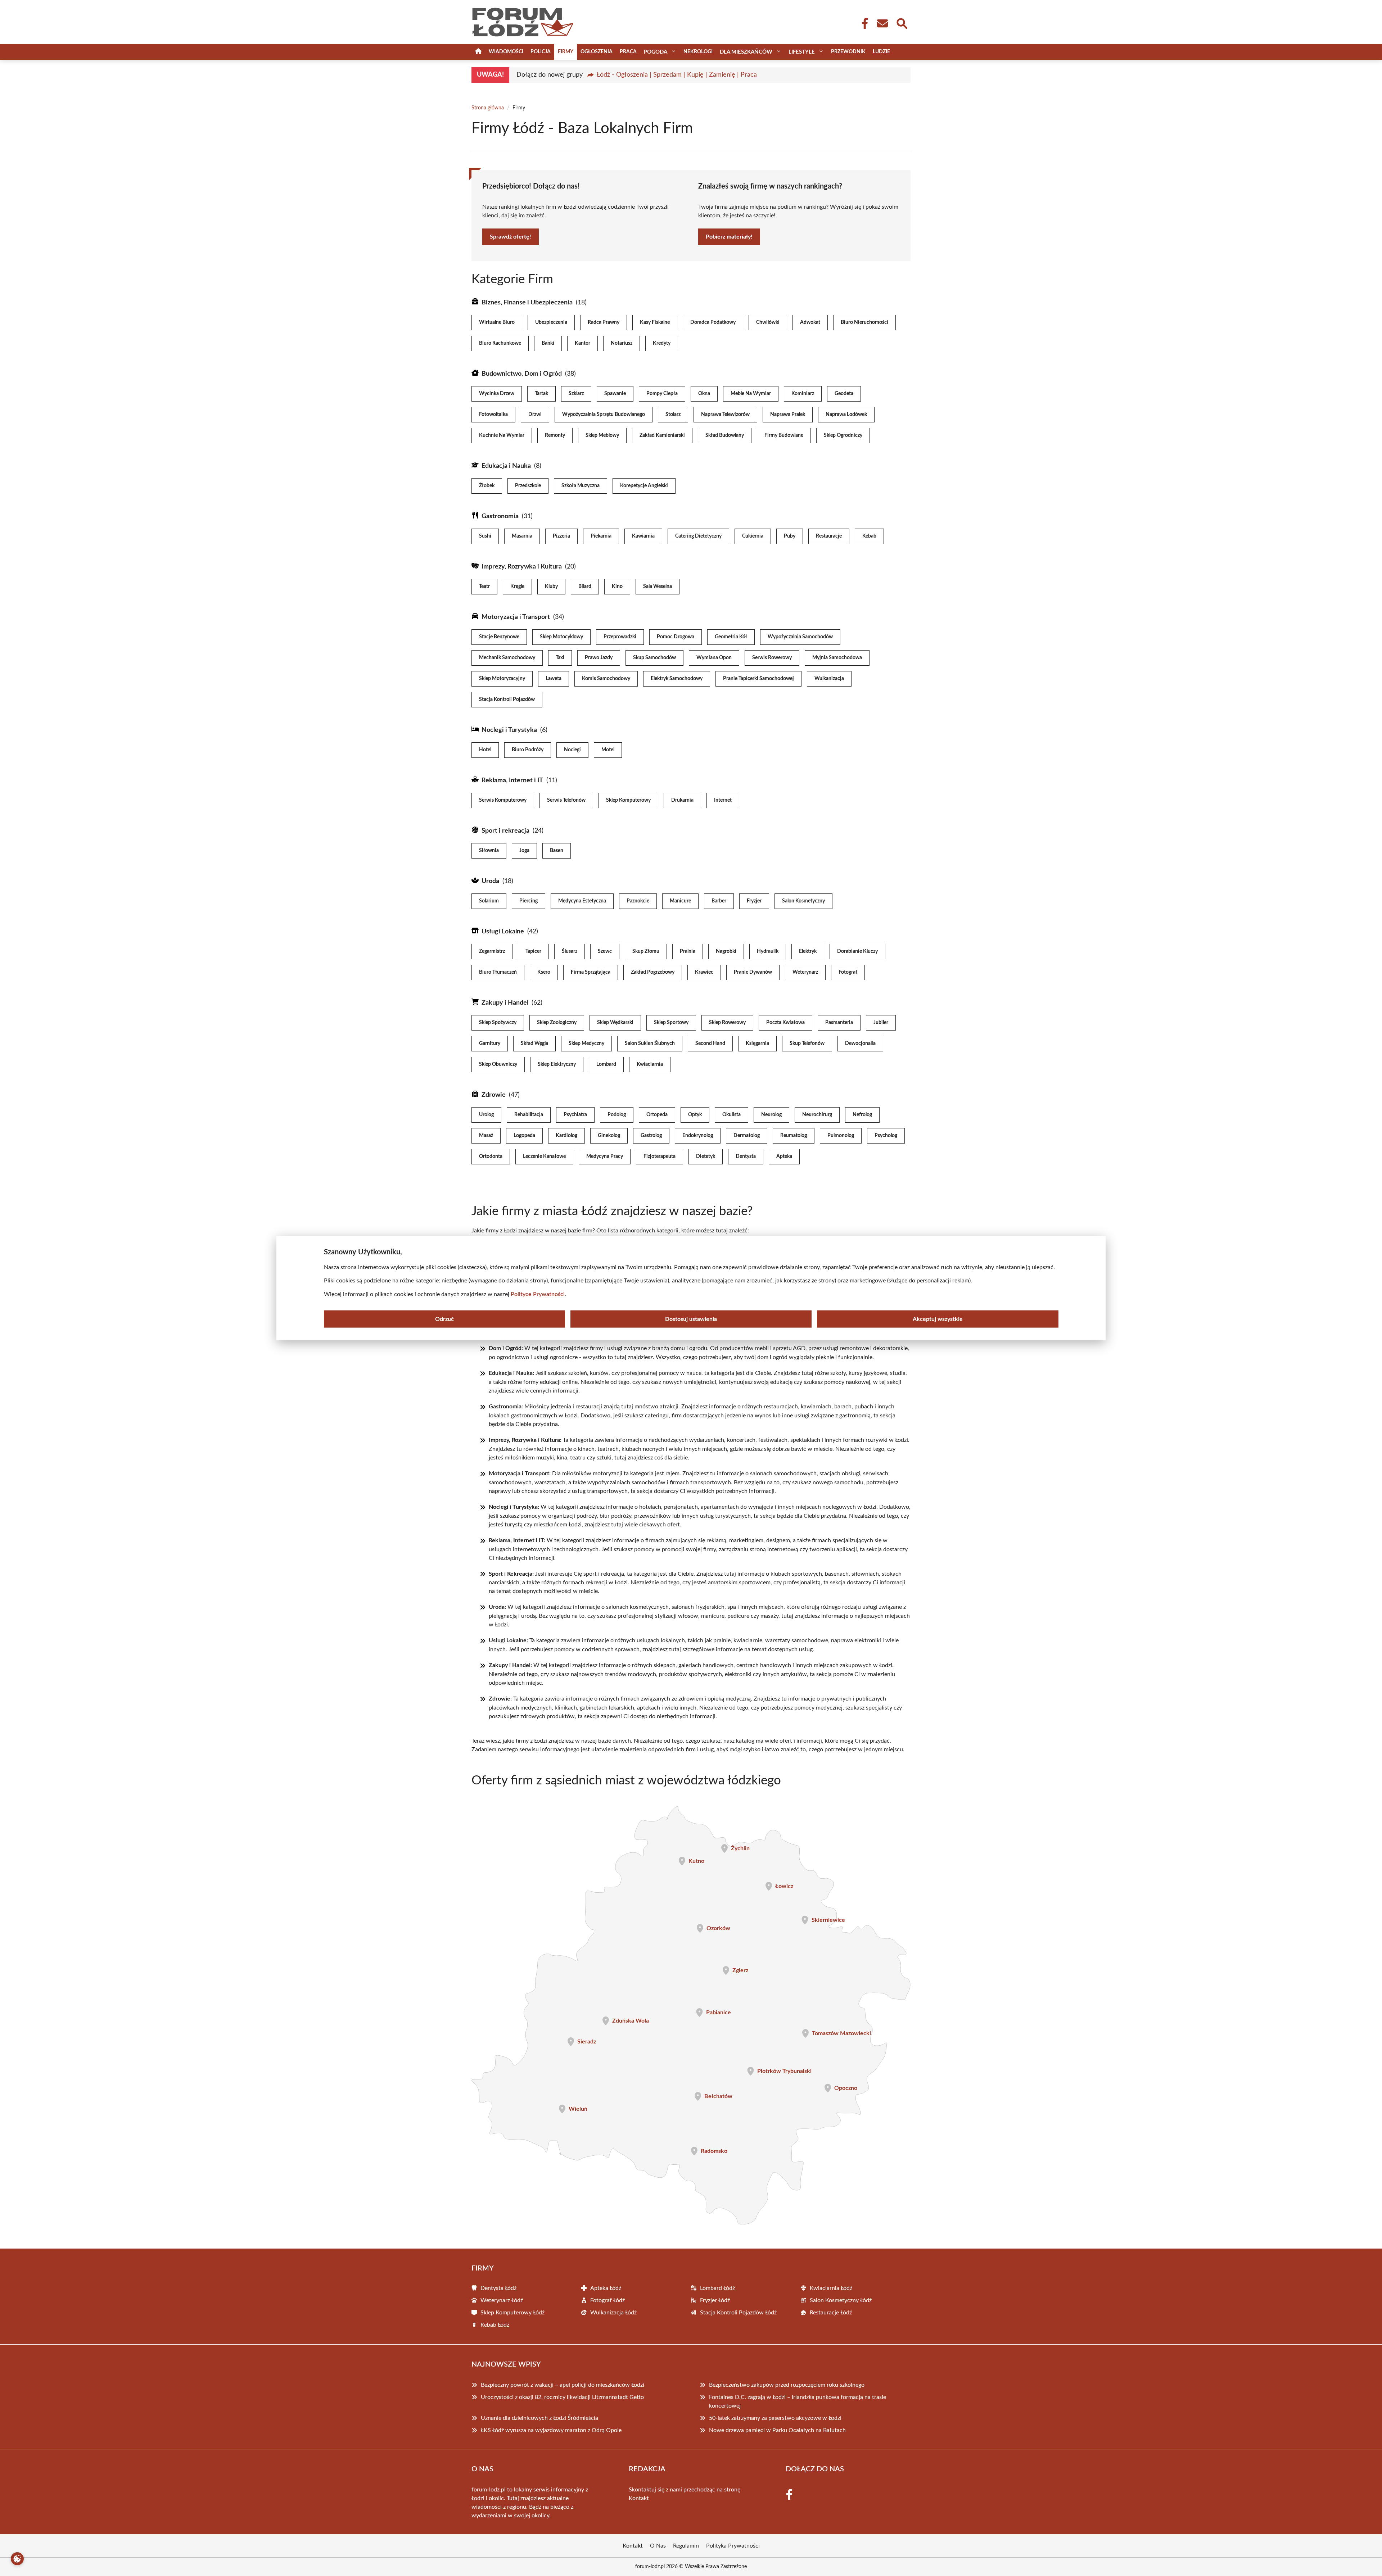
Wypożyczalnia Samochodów (800, 637)
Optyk (695, 1115)
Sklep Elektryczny (557, 1064)
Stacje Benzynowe (499, 637)
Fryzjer (754, 901)
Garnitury (490, 1043)
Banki (548, 343)
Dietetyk (706, 1156)
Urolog (486, 1115)
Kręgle (517, 587)
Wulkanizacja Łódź (613, 2313)
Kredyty (662, 343)
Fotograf (848, 972)
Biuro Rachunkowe (500, 343)
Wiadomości (506, 52)
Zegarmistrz (492, 951)
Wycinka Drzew (497, 394)
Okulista (731, 1115)
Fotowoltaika (493, 415)
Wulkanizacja (829, 679)
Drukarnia (682, 800)
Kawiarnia (643, 536)
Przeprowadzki (620, 637)
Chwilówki (768, 322)
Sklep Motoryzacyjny (502, 679)
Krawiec (704, 972)
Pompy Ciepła (662, 394)
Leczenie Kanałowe (544, 1156)
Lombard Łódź (717, 2288)
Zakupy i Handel (505, 1003)
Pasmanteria (839, 1023)
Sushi (485, 536)
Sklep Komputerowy (628, 800)
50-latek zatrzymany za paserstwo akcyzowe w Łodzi (775, 2418)
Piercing (529, 901)
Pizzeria (561, 536)
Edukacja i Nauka (506, 466)
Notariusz (622, 343)
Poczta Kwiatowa (785, 1023)
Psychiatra (575, 1115)
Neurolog (771, 1115)
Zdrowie (494, 1095)
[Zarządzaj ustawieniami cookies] (17, 2559)
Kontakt (639, 2498)
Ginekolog (609, 1136)
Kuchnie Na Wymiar (502, 435)
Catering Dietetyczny (698, 536)
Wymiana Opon (714, 658)
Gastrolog (651, 1136)
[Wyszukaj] (902, 23)
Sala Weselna (658, 587)
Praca (628, 52)
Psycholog (886, 1136)
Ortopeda (657, 1115)
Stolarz (673, 415)
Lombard (606, 1064)
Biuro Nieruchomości (864, 322)
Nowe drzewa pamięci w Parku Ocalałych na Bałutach (777, 2430)
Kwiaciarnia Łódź (831, 2288)
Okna (704, 394)
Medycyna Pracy (605, 1156)
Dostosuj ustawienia (691, 1319)
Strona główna (488, 108)
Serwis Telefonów (566, 800)
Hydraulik (768, 951)
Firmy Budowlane (784, 435)
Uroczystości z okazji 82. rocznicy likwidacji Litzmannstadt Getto (562, 2397)
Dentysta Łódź (498, 2288)
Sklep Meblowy (602, 435)
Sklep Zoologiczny (557, 1023)
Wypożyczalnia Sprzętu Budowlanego (604, 415)
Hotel (485, 750)
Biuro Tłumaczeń (498, 972)
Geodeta (844, 394)
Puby (790, 536)
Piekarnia (601, 536)
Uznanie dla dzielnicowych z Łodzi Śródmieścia (539, 2418)
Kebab (869, 536)
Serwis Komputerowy (503, 800)
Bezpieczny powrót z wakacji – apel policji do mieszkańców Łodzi (563, 2385)
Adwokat (810, 322)
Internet (723, 800)
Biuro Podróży (528, 750)
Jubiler (881, 1023)
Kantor (582, 343)
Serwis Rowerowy (772, 658)
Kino (617, 587)
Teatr (484, 587)
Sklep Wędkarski (615, 1023)
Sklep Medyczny (586, 1043)
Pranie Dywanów (753, 972)
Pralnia (688, 951)
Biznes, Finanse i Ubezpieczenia (527, 303)
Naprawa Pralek (788, 415)
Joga (524, 851)
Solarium (489, 901)
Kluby (551, 587)
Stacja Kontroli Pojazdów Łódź (738, 2313)
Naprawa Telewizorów (725, 415)
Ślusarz (570, 951)
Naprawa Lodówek (846, 415)
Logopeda (524, 1136)
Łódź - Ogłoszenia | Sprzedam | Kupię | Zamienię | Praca (677, 75)
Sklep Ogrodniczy (843, 435)
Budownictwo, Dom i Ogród (522, 374)
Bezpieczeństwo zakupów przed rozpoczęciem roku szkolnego (787, 2385)
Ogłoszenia (597, 52)
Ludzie (881, 52)
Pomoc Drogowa (676, 637)
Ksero (544, 972)
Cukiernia (753, 536)
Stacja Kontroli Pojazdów (507, 700)
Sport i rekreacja (505, 831)
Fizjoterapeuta (660, 1156)
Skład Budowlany (725, 435)
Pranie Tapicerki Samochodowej (758, 679)
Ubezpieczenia (551, 322)
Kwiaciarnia (650, 1064)
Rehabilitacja (529, 1115)
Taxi (560, 658)
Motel (608, 750)
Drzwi (535, 415)
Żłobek (487, 486)
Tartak (541, 394)
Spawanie (615, 394)
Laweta (554, 679)
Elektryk (808, 951)
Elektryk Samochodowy (677, 679)
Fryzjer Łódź (715, 2300)
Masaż (486, 1136)
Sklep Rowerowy (727, 1023)
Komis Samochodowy (606, 679)
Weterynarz (805, 972)
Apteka (784, 1156)
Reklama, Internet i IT (512, 780)
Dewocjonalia (860, 1043)
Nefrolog (862, 1115)
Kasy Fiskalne (655, 322)
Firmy (566, 52)
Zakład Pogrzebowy (653, 972)
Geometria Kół (731, 637)
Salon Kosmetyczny (803, 901)
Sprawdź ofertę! (511, 237)
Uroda (490, 881)
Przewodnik (848, 52)
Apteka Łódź (606, 2288)
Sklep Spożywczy (498, 1023)
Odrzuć (444, 1319)
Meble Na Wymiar (751, 394)
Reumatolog (794, 1136)
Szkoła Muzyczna (581, 486)
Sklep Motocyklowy (561, 637)
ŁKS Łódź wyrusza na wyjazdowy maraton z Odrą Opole (551, 2430)
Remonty (555, 435)
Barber (719, 901)
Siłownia (489, 851)
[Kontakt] (882, 23)
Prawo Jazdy (599, 658)
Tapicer (533, 951)
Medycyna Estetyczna (582, 901)
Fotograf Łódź (608, 2300)
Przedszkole (528, 486)
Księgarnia (757, 1043)
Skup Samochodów (654, 658)
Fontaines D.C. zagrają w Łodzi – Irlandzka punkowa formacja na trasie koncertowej (798, 2401)
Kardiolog (566, 1136)
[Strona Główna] (478, 52)
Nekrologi (698, 52)
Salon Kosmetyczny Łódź (841, 2300)
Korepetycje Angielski (644, 486)
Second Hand (710, 1043)
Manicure (680, 901)
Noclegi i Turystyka (509, 730)
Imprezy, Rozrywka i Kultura (522, 567)
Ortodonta (491, 1156)
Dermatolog (747, 1136)
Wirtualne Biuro (497, 322)
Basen (557, 851)
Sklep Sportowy (671, 1023)
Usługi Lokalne (503, 932)
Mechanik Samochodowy (507, 658)
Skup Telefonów (807, 1043)
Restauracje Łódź (831, 2313)
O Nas (658, 2546)
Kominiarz (803, 394)
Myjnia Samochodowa (837, 658)
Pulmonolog (841, 1136)
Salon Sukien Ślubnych (650, 1043)
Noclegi (572, 750)
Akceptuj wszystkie (938, 1319)
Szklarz (576, 394)
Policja (541, 52)
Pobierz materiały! (729, 237)
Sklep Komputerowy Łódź (512, 2313)
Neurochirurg (817, 1115)
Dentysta (746, 1156)
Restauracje (829, 536)
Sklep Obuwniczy (498, 1064)
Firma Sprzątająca (591, 972)
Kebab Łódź (495, 2325)
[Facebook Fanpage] (863, 23)
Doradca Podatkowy (713, 322)
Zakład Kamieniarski (662, 435)
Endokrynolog (698, 1136)
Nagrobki (726, 951)
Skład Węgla (534, 1043)
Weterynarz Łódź (502, 2300)
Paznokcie (638, 901)
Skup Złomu (646, 951)
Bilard (585, 587)
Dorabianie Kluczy (857, 951)
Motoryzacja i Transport (516, 617)
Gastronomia (500, 516)
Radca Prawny (604, 322)
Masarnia (522, 536)
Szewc (605, 951)
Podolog (617, 1115)
